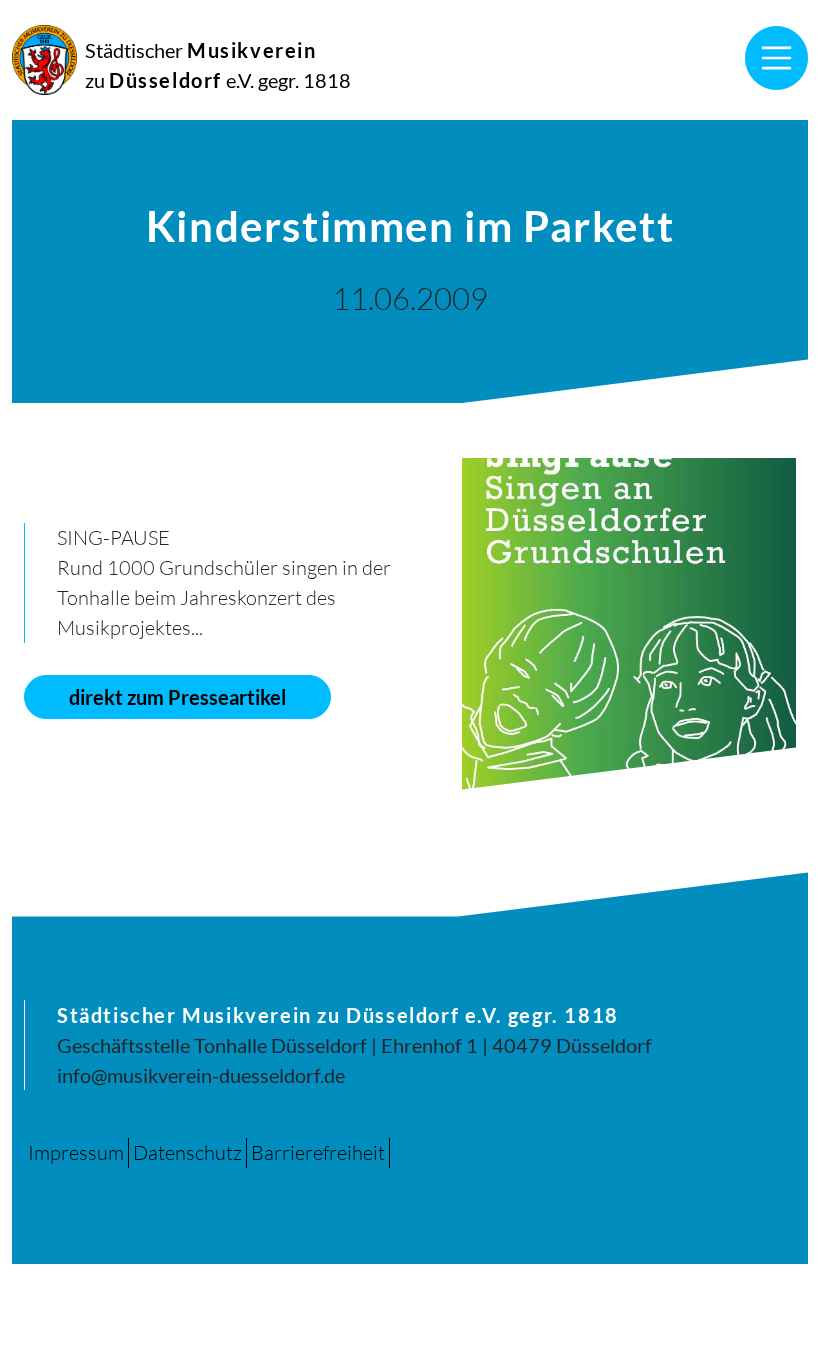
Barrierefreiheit (318, 1152)
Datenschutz (187, 1152)
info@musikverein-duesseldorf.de (201, 1075)
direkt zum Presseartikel (177, 697)
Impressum (76, 1152)
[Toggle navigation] (777, 58)
